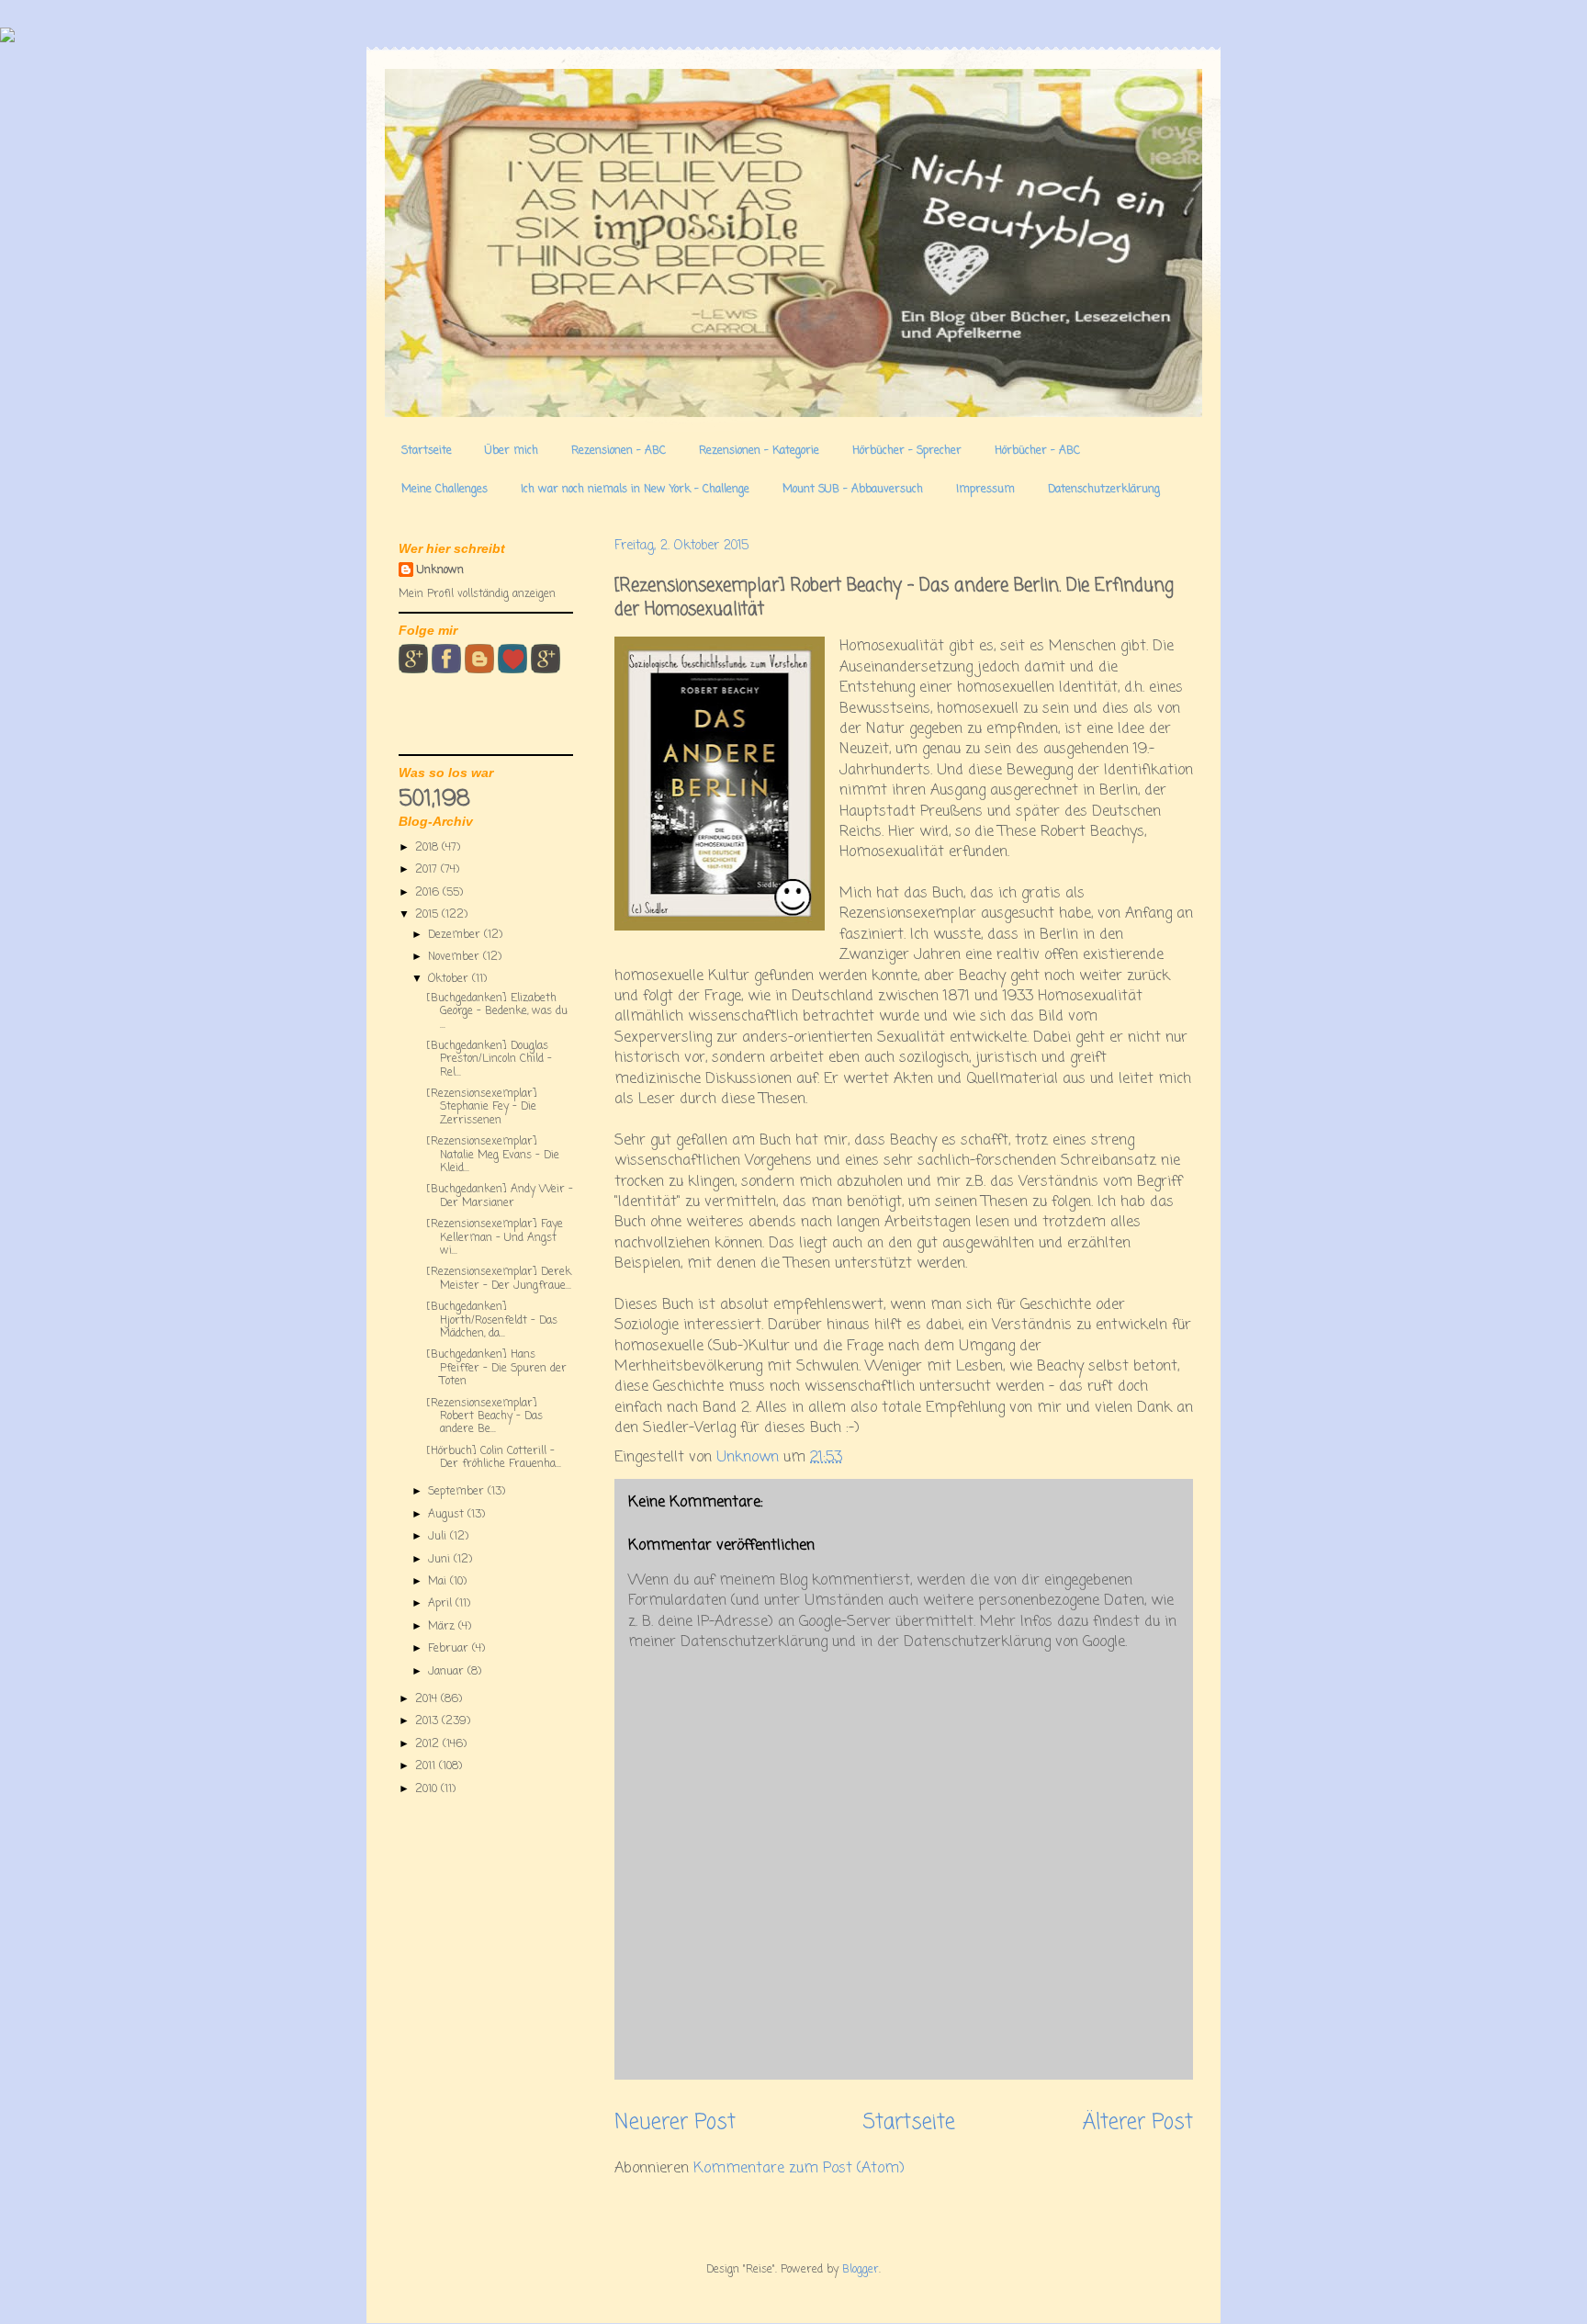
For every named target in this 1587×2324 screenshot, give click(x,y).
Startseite (427, 451)
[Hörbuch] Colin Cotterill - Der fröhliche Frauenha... (494, 1458)
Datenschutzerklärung (1104, 490)
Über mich (512, 451)
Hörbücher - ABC (1037, 451)
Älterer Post (1138, 2123)
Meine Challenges (445, 490)
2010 (428, 1789)
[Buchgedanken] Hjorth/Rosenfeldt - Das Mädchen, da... (492, 1320)
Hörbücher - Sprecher (907, 451)
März (443, 1627)
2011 (427, 1766)
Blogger (861, 2270)
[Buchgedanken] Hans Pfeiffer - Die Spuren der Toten (496, 1368)
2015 (428, 915)
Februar (450, 1649)
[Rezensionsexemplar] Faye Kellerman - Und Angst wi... (495, 1238)
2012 (429, 1744)
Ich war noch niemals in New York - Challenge (635, 490)
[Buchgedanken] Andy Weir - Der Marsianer (500, 1196)
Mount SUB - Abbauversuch (853, 490)
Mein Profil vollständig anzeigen (477, 594)
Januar (448, 1672)
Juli (439, 1537)
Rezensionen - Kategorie (759, 451)
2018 (428, 848)
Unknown (440, 570)
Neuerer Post (675, 2123)
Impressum (985, 490)
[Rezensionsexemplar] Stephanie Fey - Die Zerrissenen (482, 1107)
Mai (439, 1582)
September (458, 1492)
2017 (428, 870)
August (448, 1515)
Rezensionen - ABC (619, 451)
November (456, 957)
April (442, 1604)
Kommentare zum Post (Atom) (799, 2169)
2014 (428, 1699)
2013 (428, 1721)
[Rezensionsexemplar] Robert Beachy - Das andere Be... (484, 1417)
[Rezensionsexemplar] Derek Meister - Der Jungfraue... (499, 1279)
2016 (429, 893)
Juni (441, 1560)
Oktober (450, 979)
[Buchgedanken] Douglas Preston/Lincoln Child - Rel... (489, 1060)
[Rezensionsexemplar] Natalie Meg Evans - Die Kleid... (493, 1155)
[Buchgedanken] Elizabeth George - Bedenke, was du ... (497, 1012)
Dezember (456, 935)
